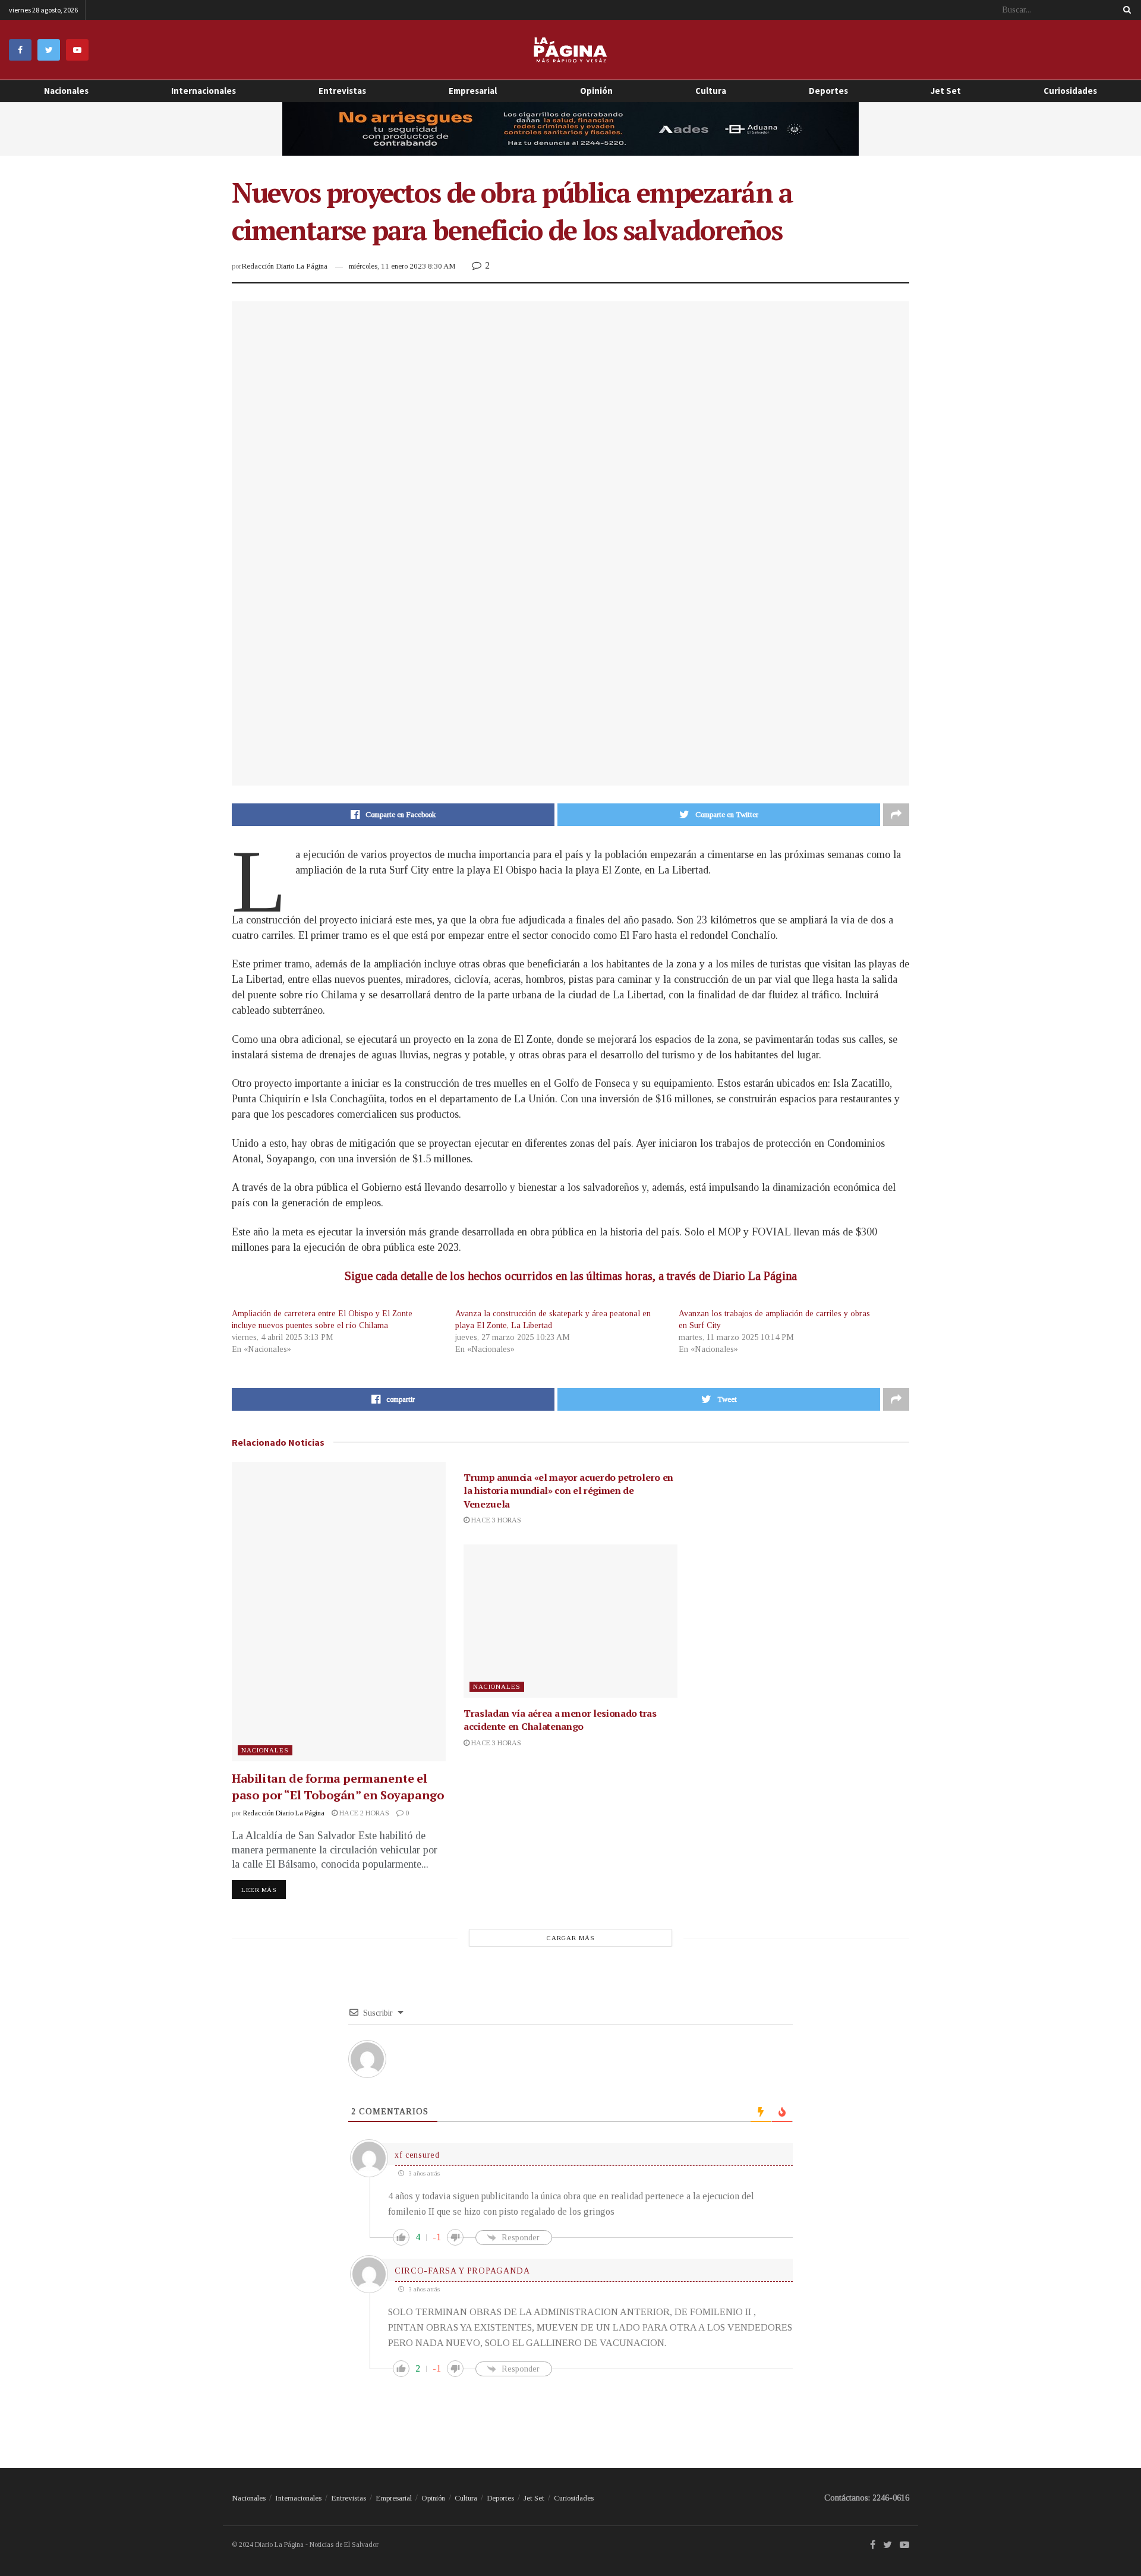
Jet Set (946, 91)
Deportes (828, 91)
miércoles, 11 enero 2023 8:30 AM (402, 266)
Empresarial (473, 91)
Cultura (711, 91)
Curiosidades (1070, 91)
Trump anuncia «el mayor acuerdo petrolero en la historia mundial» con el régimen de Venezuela (568, 1491)
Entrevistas (342, 91)
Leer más (259, 1890)
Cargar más (571, 1938)
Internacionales (204, 91)
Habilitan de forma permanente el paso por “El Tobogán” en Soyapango (338, 1787)
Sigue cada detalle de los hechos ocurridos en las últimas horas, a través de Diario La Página (571, 1276)
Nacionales (66, 91)
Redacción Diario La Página (284, 266)
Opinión (433, 2498)
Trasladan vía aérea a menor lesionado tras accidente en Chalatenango (560, 1720)
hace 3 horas (495, 1520)
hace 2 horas (363, 1813)
